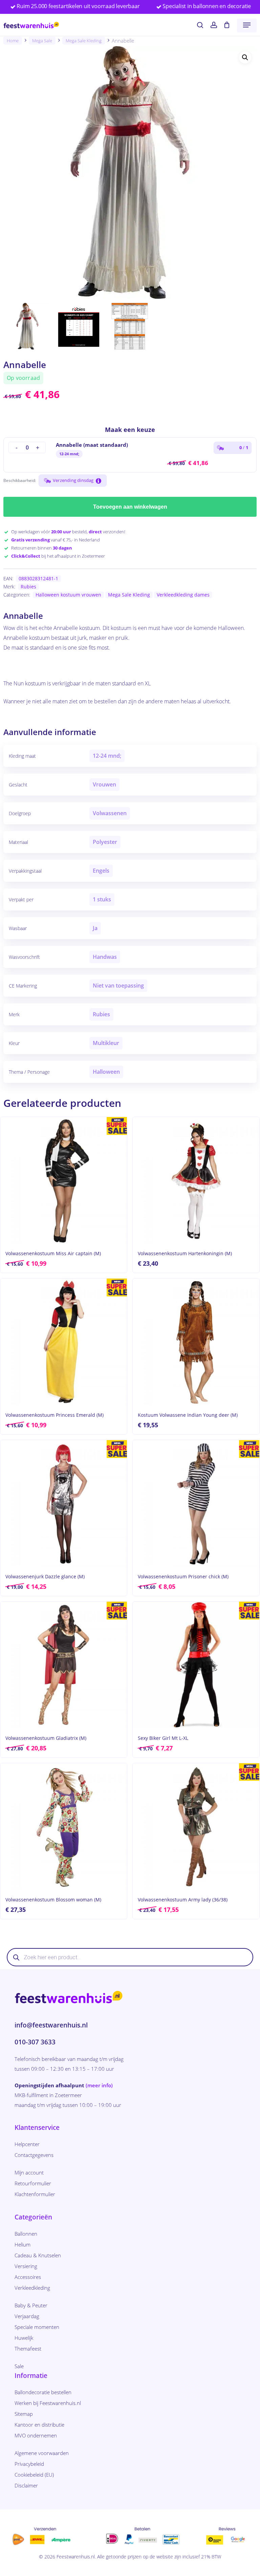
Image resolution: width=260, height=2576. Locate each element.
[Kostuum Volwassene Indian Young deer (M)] (196, 1342)
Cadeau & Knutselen (38, 2255)
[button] (247, 25)
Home (13, 41)
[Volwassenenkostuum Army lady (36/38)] (196, 1826)
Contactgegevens (34, 2155)
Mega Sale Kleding (84, 41)
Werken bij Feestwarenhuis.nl (48, 2403)
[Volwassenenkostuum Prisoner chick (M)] (196, 1503)
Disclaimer (26, 2485)
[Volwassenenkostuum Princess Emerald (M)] (64, 1342)
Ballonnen (26, 2234)
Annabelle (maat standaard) (92, 445)
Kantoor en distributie (39, 2425)
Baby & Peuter (31, 2305)
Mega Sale (42, 41)
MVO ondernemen (36, 2435)
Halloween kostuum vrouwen (68, 595)
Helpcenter (27, 2144)
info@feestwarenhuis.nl (51, 2025)
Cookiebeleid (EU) (34, 2475)
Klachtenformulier (35, 2194)
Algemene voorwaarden (42, 2453)
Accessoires (28, 2277)
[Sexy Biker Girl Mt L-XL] (196, 1665)
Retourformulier (33, 2183)
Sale (19, 2366)
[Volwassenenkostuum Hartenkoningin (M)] (196, 1180)
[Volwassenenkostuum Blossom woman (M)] (64, 1826)
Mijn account (29, 2172)
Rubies (28, 587)
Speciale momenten (37, 2327)
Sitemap (24, 2414)
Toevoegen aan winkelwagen (130, 507)
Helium (23, 2244)
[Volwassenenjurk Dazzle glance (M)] (64, 1503)
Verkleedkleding (32, 2288)
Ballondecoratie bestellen (43, 2392)
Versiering (26, 2266)
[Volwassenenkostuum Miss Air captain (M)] (64, 1180)
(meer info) (99, 2085)
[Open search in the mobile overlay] (130, 1957)
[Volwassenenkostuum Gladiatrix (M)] (64, 1665)
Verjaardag (27, 2316)
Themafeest (28, 2349)
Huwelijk (24, 2338)
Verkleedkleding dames (183, 595)
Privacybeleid (29, 2464)
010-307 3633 (35, 2042)
